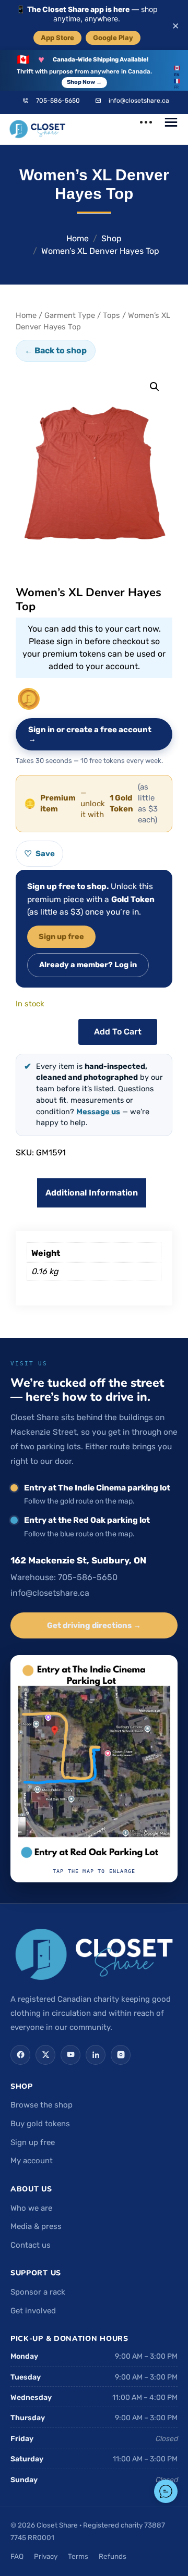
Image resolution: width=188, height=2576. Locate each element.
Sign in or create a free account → (90, 734)
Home (78, 238)
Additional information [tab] (92, 1193)
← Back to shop (56, 350)
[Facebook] (20, 2055)
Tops (111, 315)
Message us (98, 1112)
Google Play (113, 38)
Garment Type (70, 315)
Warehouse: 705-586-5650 (64, 1577)
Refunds (113, 2556)
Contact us (31, 2245)
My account (32, 2161)
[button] (155, 387)
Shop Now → (84, 82)
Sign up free (61, 936)
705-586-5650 (58, 101)
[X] (45, 2055)
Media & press (36, 2226)
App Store (57, 38)
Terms (78, 2556)
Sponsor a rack (38, 2292)
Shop (111, 238)
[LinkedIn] (96, 2055)
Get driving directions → (94, 1625)
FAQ (17, 2556)
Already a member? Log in (88, 965)
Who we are (31, 2208)
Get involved (33, 2311)
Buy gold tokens (40, 2124)
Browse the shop (42, 2105)
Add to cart (118, 1032)
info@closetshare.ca (139, 101)
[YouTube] (70, 2055)
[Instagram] (121, 2055)
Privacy (46, 2556)
